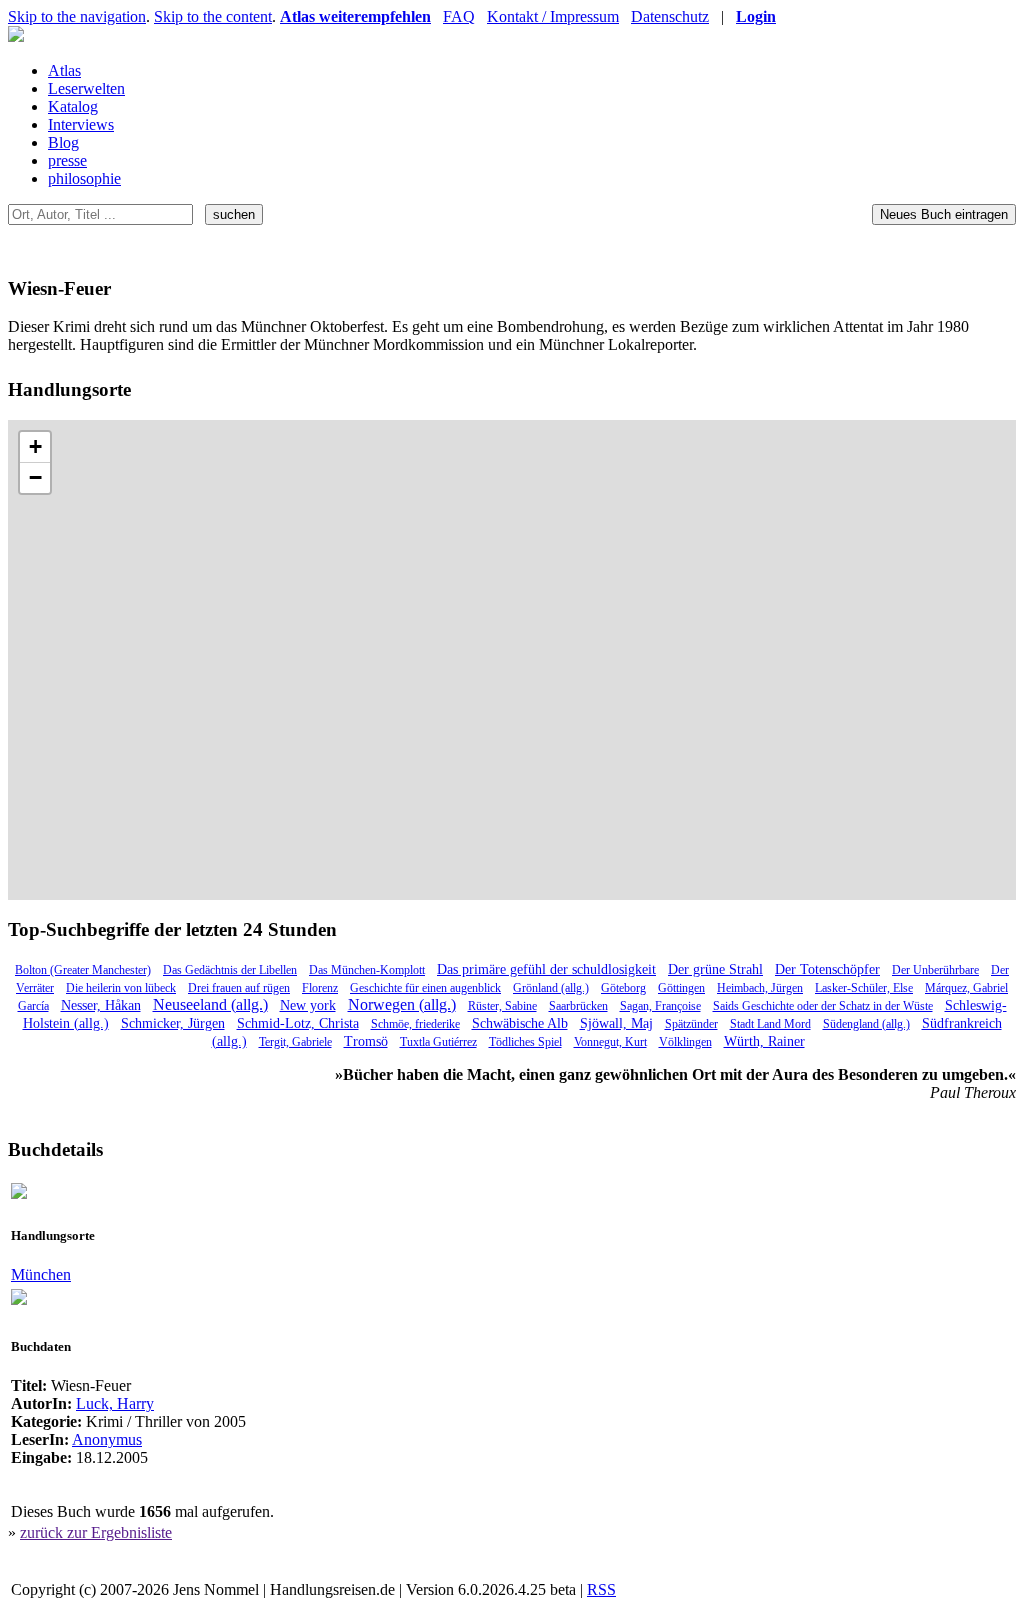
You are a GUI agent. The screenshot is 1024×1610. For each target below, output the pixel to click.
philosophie (84, 178)
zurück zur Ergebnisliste (96, 1532)
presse (67, 160)
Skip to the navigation (77, 16)
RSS (601, 1589)
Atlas (64, 70)
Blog (63, 142)
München (41, 1274)
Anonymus (107, 1439)
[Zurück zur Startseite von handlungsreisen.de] (16, 36)
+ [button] (35, 446)
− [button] (35, 477)
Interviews (81, 124)
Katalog (73, 106)
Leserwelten (86, 88)
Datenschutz (670, 16)
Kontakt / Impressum (553, 16)
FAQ (459, 16)
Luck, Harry (115, 1403)
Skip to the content (213, 16)
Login (756, 16)
